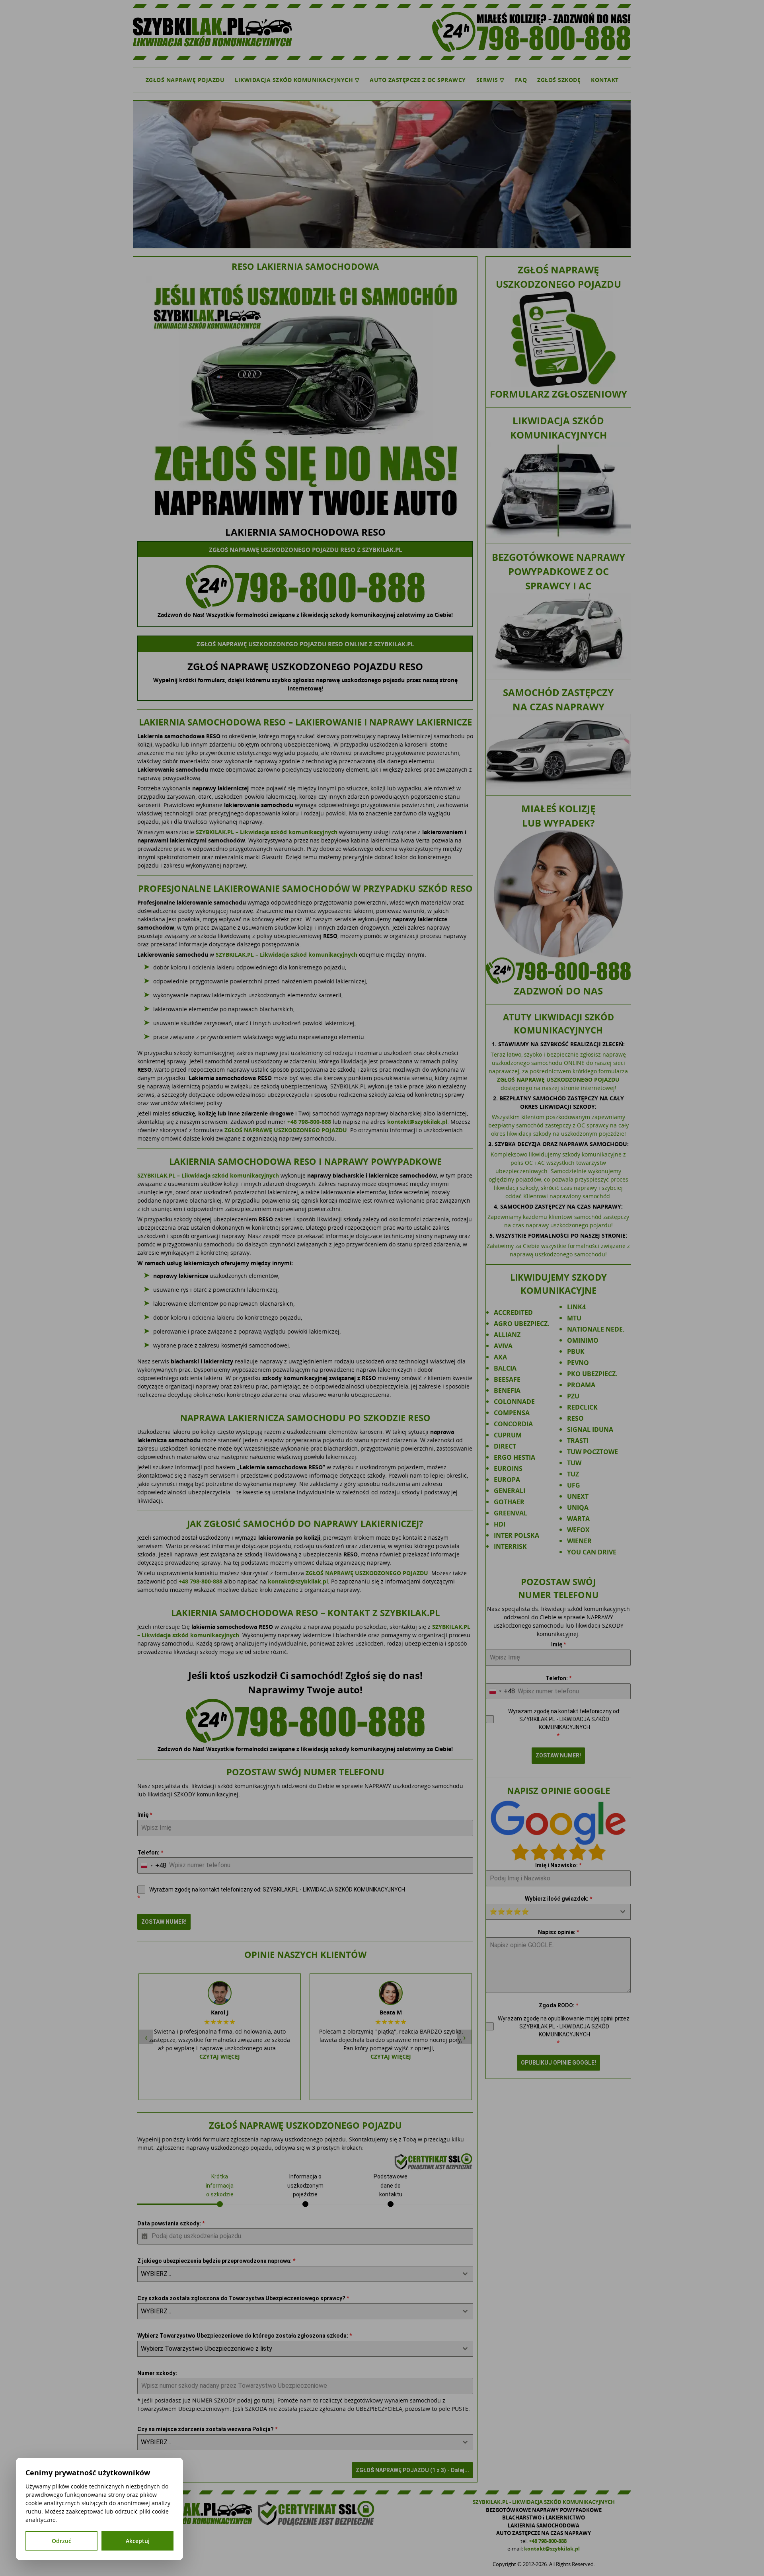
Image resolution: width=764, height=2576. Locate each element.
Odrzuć (61, 2541)
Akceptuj (138, 2541)
